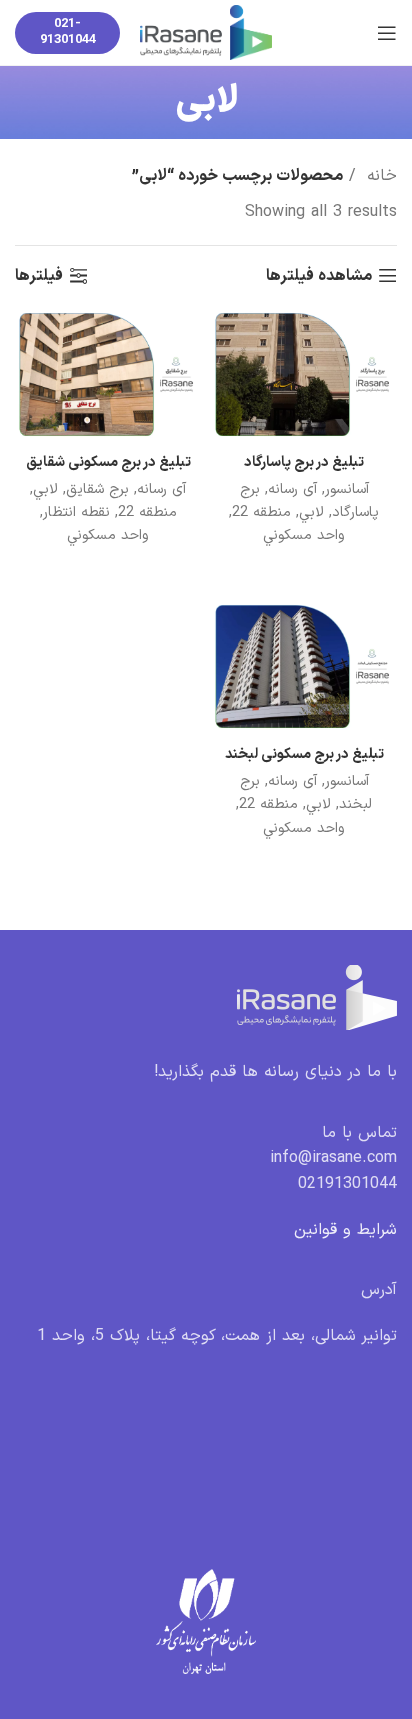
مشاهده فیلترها (319, 275)
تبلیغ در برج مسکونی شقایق (108, 462)
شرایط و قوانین (345, 1230)
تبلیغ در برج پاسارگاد (304, 462)
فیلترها (39, 275)
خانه (379, 176)
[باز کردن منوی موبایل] (387, 33)
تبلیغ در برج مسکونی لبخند (304, 754)
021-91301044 (68, 32)
